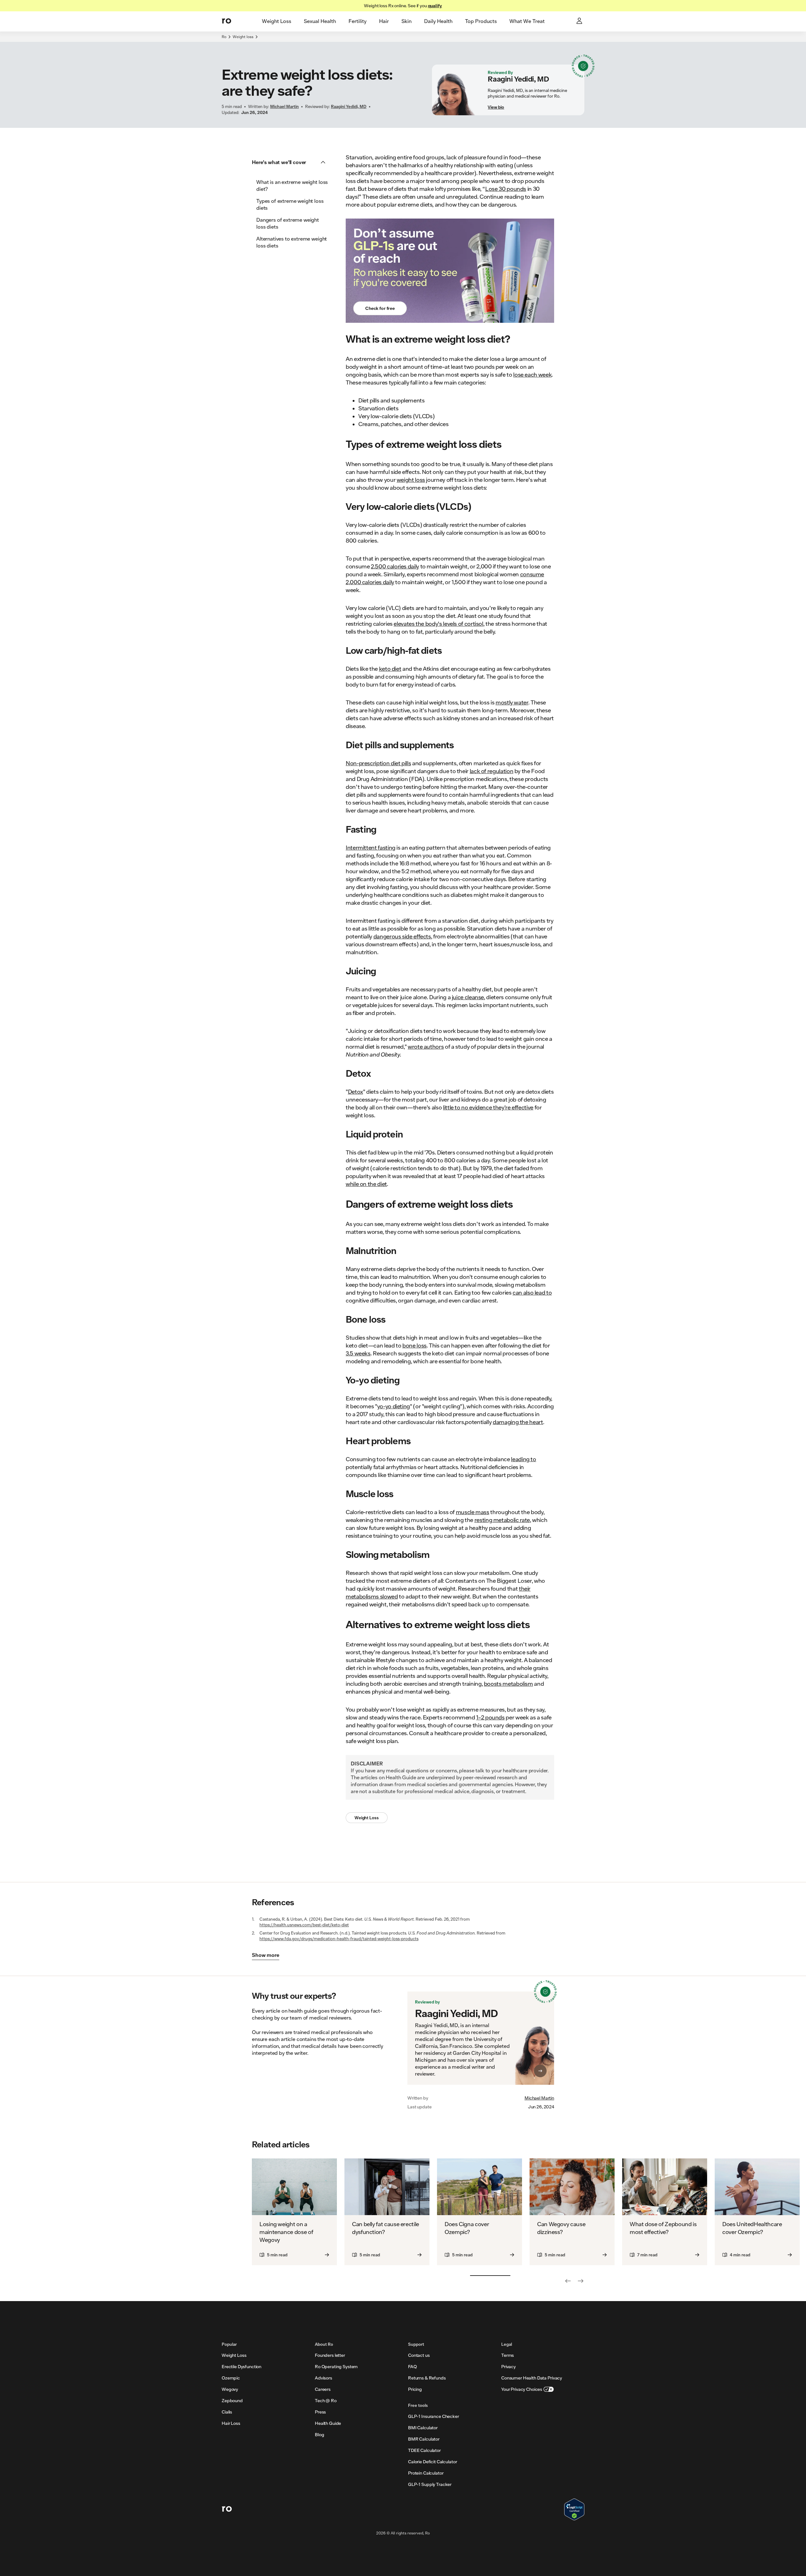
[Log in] (580, 21)
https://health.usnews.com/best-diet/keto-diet (304, 1925)
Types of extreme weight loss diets (290, 204)
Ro (224, 37)
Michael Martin (539, 2098)
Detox (355, 1091)
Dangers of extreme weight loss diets (288, 223)
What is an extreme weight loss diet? (292, 185)
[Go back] (568, 2281)
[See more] (581, 2281)
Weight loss (243, 37)
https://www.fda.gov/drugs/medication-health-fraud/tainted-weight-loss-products (339, 1939)
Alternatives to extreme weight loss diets (292, 242)
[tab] (277, 21)
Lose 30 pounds (506, 189)
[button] (291, 162)
